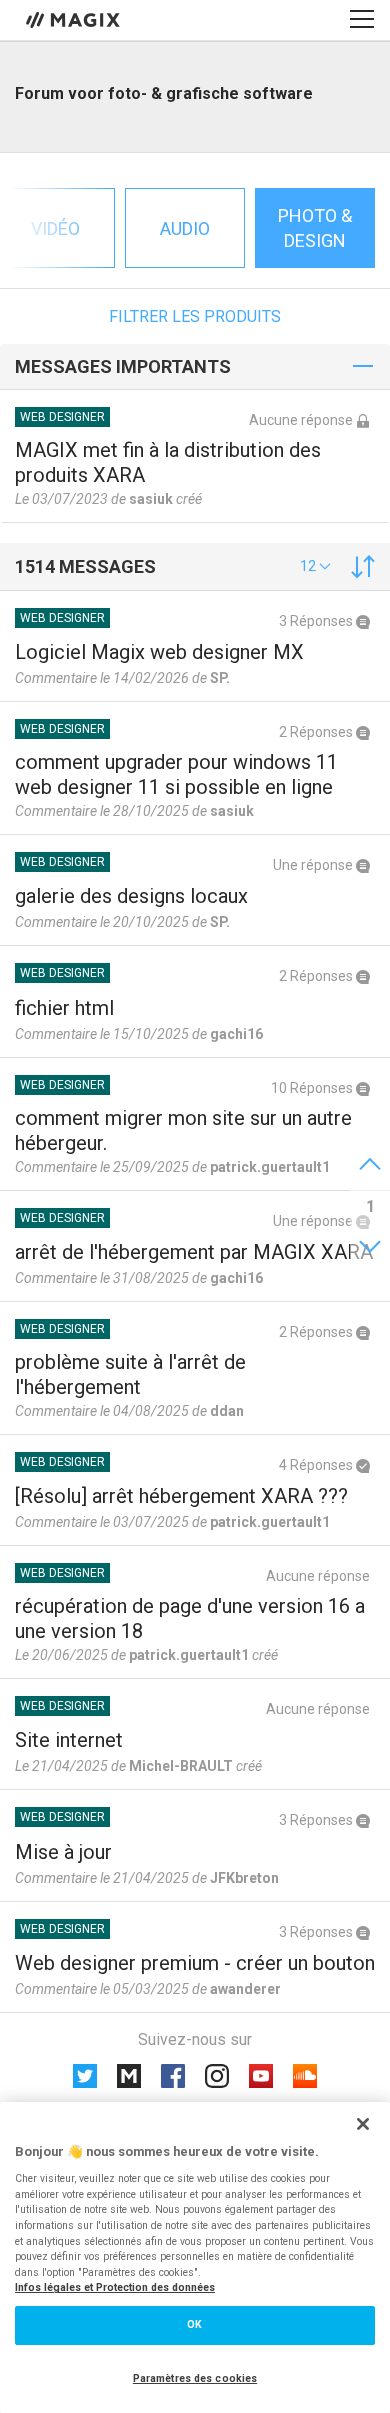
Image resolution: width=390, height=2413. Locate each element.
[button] (315, 566)
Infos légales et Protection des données (115, 2287)
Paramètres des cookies (195, 2378)
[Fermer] (363, 2124)
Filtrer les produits (195, 316)
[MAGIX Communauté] (74, 19)
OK (194, 2324)
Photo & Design (315, 228)
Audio (185, 228)
